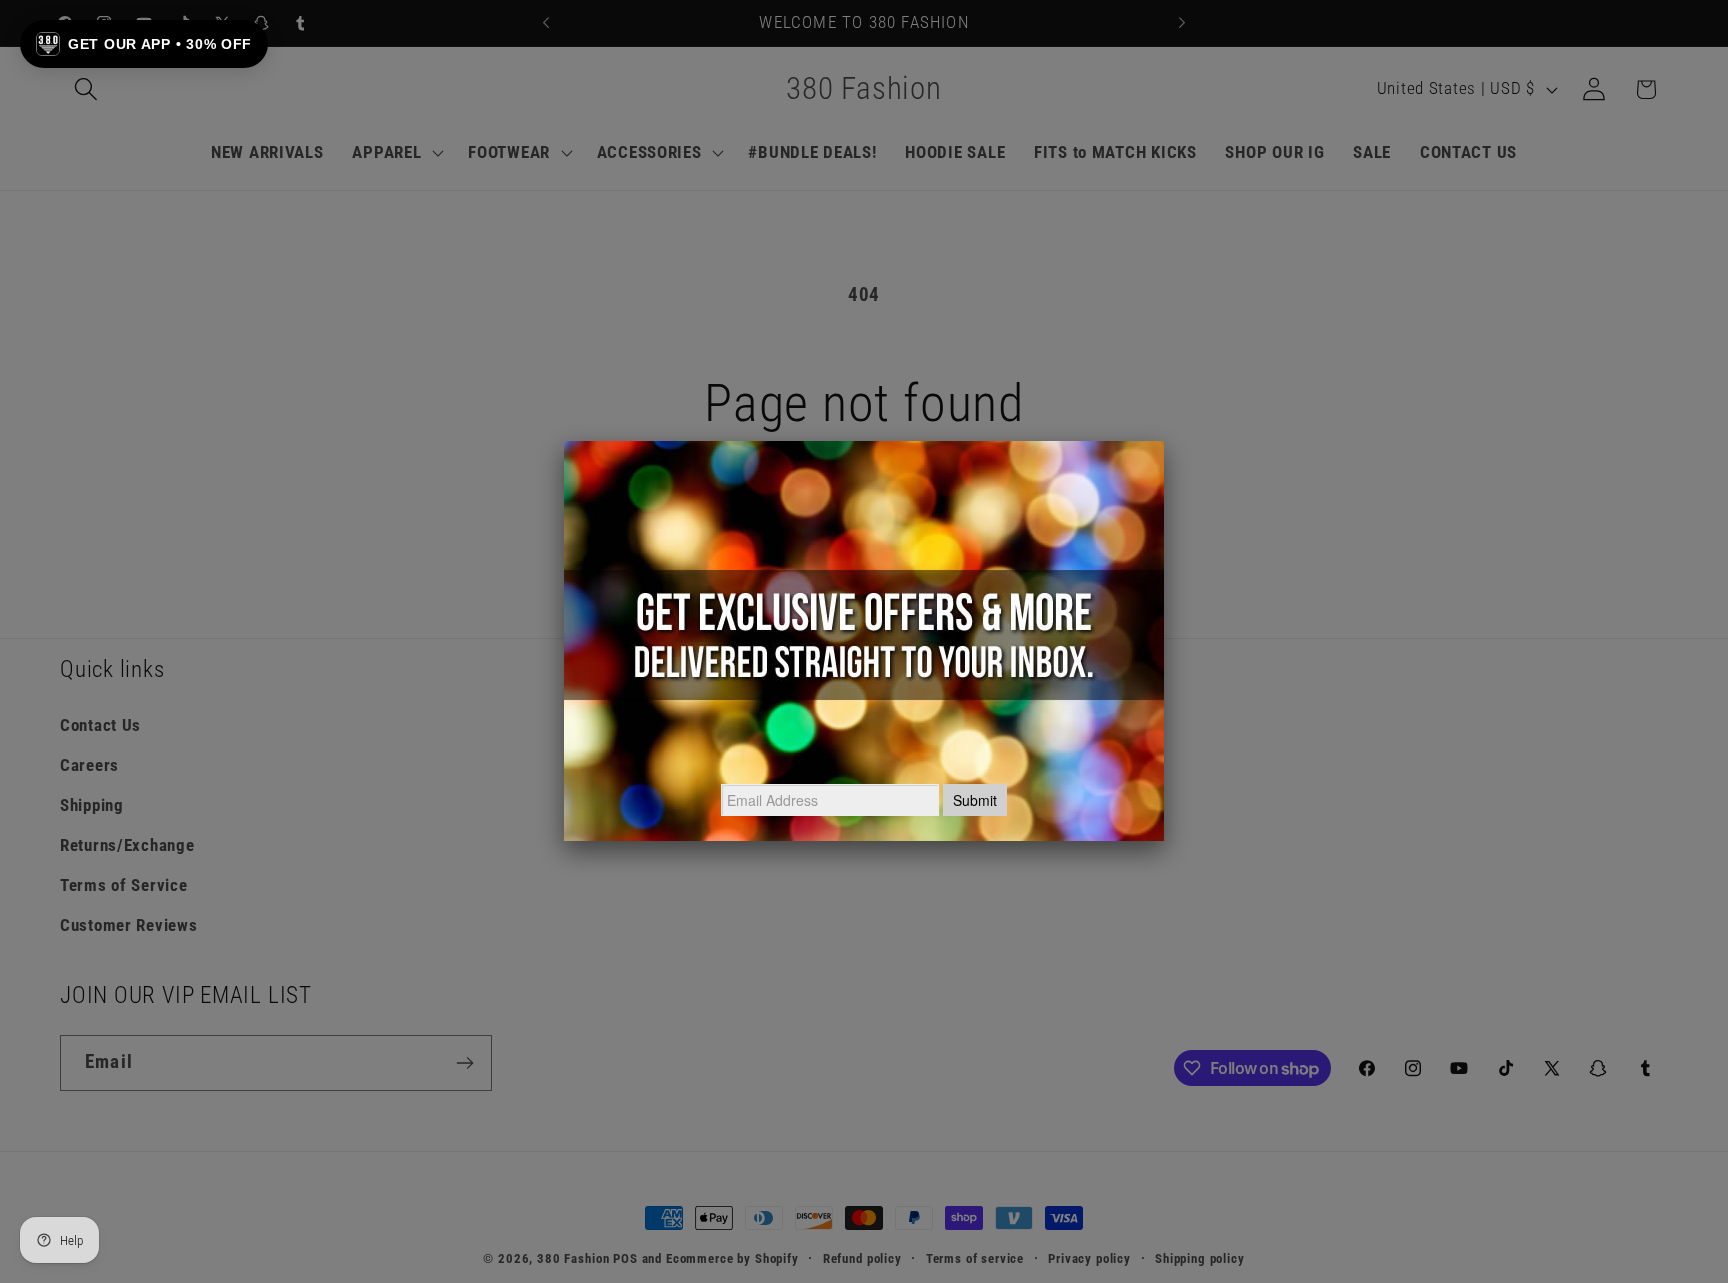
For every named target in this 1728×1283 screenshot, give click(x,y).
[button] (144, 44)
